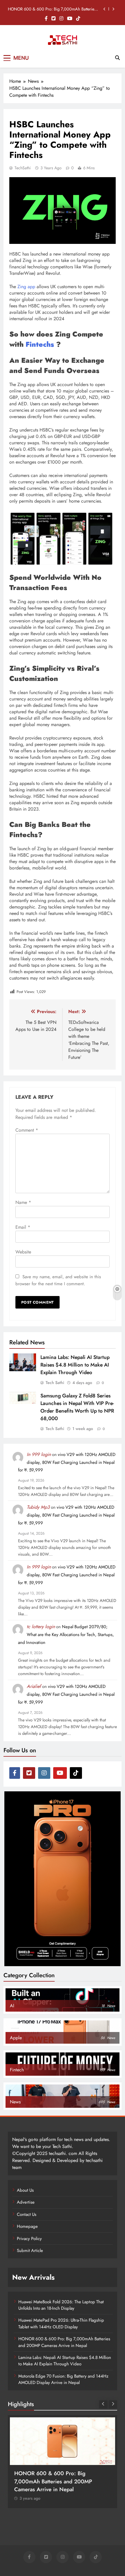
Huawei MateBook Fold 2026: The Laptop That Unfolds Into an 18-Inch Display (61, 2305)
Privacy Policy (29, 2239)
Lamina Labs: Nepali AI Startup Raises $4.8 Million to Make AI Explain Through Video (75, 1365)
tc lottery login (41, 1627)
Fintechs (40, 344)
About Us (25, 2190)
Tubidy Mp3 (38, 1507)
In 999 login (39, 1454)
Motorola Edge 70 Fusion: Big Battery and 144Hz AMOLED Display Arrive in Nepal (63, 2379)
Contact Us (27, 2214)
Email (23, 1227)
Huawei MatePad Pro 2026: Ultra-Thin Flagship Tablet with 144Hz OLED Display (61, 2323)
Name (23, 1202)
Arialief (34, 1686)
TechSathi (23, 168)
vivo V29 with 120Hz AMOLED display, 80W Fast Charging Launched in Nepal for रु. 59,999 (67, 1462)
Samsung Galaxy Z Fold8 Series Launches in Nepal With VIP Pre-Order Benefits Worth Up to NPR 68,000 (77, 1407)
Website (23, 1252)
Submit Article (30, 2251)
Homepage (27, 2226)
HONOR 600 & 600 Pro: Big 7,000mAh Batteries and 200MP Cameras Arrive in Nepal (52, 9)
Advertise (26, 2202)
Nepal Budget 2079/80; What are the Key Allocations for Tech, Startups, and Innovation (66, 1635)
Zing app (26, 287)
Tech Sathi (55, 1383)
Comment (27, 1130)
